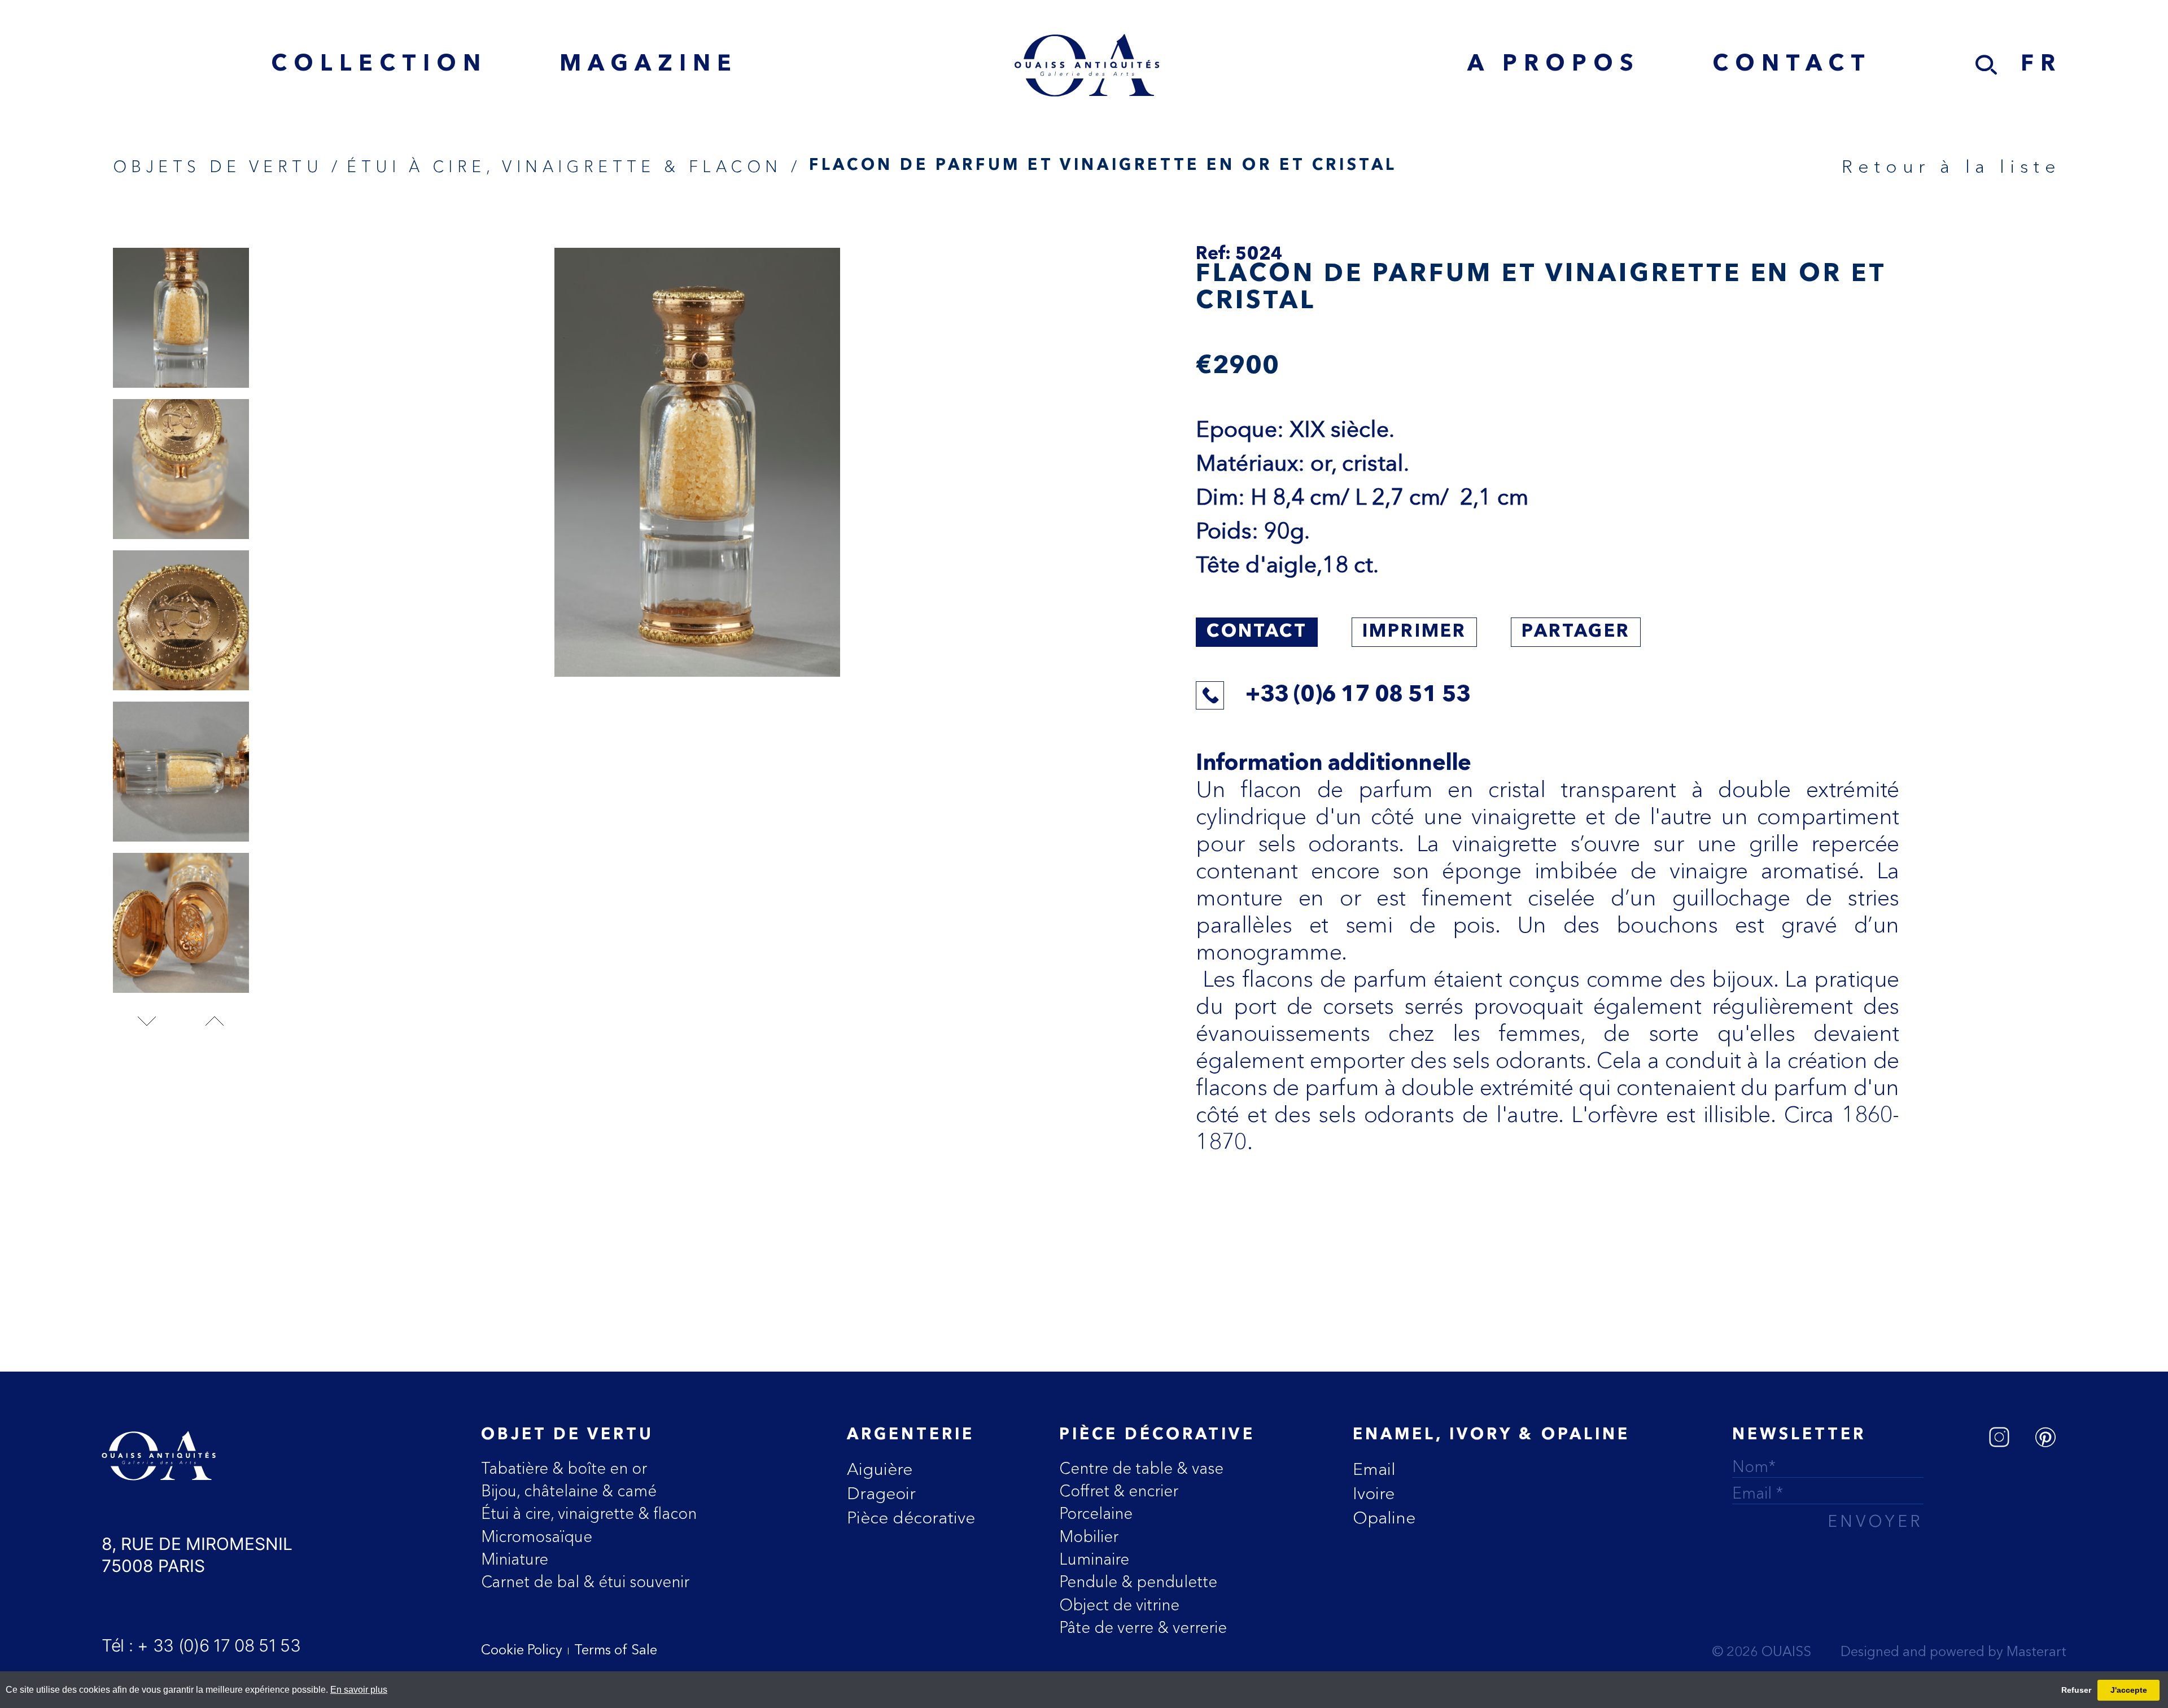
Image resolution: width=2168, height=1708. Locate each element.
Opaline (1384, 1518)
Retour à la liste (1951, 166)
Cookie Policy (522, 1651)
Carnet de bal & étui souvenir (585, 1582)
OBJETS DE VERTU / (228, 167)
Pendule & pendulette (1138, 1582)
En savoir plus (359, 1690)
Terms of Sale (616, 1651)
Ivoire (1374, 1493)
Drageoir (881, 1493)
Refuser (2076, 1690)
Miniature (515, 1559)
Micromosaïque (537, 1536)
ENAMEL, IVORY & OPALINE (1491, 1435)
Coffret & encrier (1119, 1491)
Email (1374, 1469)
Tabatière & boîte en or (564, 1468)
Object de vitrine (1119, 1605)
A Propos (1554, 65)
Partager (1576, 632)
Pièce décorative (911, 1518)
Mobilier (1089, 1536)
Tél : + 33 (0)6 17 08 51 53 (201, 1645)
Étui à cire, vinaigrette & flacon (589, 1513)
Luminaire (1094, 1559)
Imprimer (1415, 632)
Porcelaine (1096, 1513)
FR (2041, 65)
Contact (1792, 65)
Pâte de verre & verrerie (1143, 1627)
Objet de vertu (568, 1435)
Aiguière (880, 1469)
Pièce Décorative (1157, 1435)
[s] (1987, 65)
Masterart (2036, 1653)
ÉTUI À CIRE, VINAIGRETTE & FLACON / (574, 167)
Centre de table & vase (1141, 1468)
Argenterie (911, 1435)
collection (379, 65)
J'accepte (2129, 1690)
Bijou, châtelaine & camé (569, 1491)
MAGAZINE (649, 65)
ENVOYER (1876, 1523)
